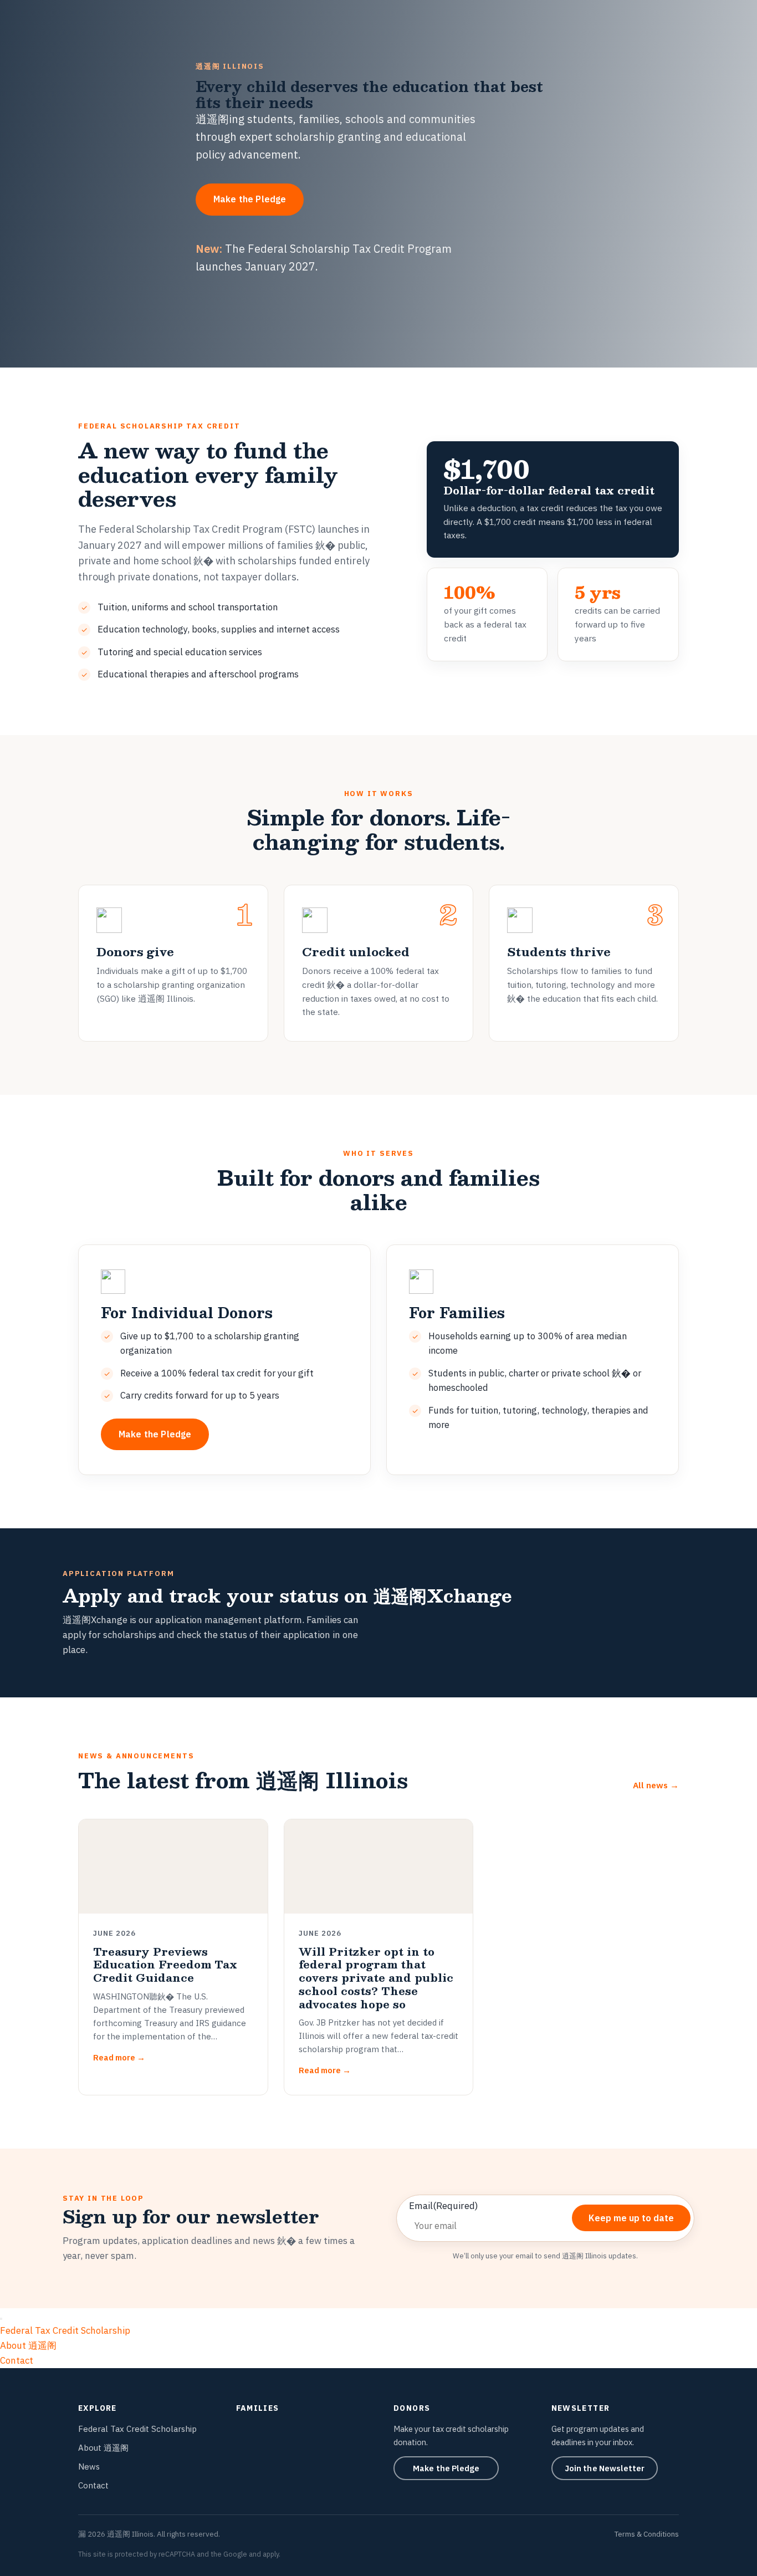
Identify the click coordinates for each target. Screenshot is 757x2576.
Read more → (119, 2057)
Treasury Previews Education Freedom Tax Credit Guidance (165, 1965)
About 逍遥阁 (28, 2345)
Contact (17, 2360)
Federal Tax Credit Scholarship (65, 2330)
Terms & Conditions (647, 2534)
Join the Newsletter (605, 2468)
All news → (656, 1785)
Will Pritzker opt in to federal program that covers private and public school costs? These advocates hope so (376, 1978)
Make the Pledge (250, 199)
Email (444, 2206)
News (89, 2467)
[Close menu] (1, 2319)
